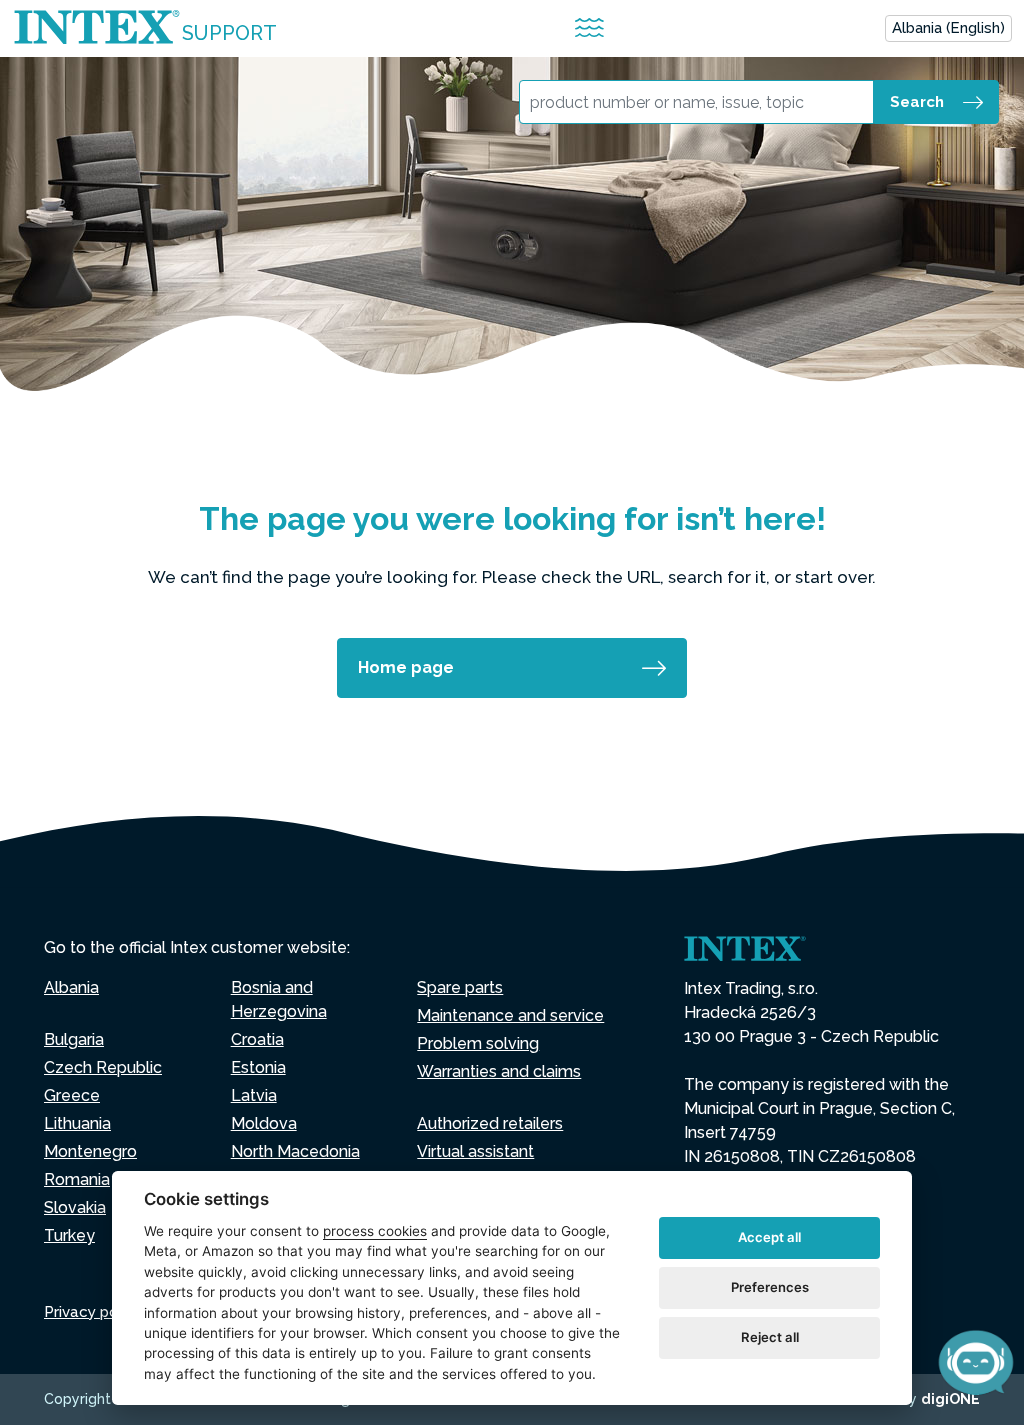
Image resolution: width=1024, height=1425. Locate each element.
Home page (406, 667)
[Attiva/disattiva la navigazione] (589, 28)
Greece (72, 1095)
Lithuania (77, 1123)
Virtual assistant (475, 1151)
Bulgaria (74, 1039)
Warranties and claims (499, 1071)
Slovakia (75, 1207)
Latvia (254, 1095)
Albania (71, 987)
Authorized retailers (490, 1123)
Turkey (69, 1235)
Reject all (770, 1337)
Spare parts (460, 987)
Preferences (770, 1287)
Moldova (264, 1123)
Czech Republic (103, 1067)
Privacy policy (93, 1312)
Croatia (257, 1039)
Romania (77, 1179)
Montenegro (90, 1151)
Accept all (769, 1237)
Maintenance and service (510, 1015)
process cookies (375, 1231)
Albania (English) (948, 28)
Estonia (258, 1067)
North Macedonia (295, 1151)
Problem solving (478, 1043)
